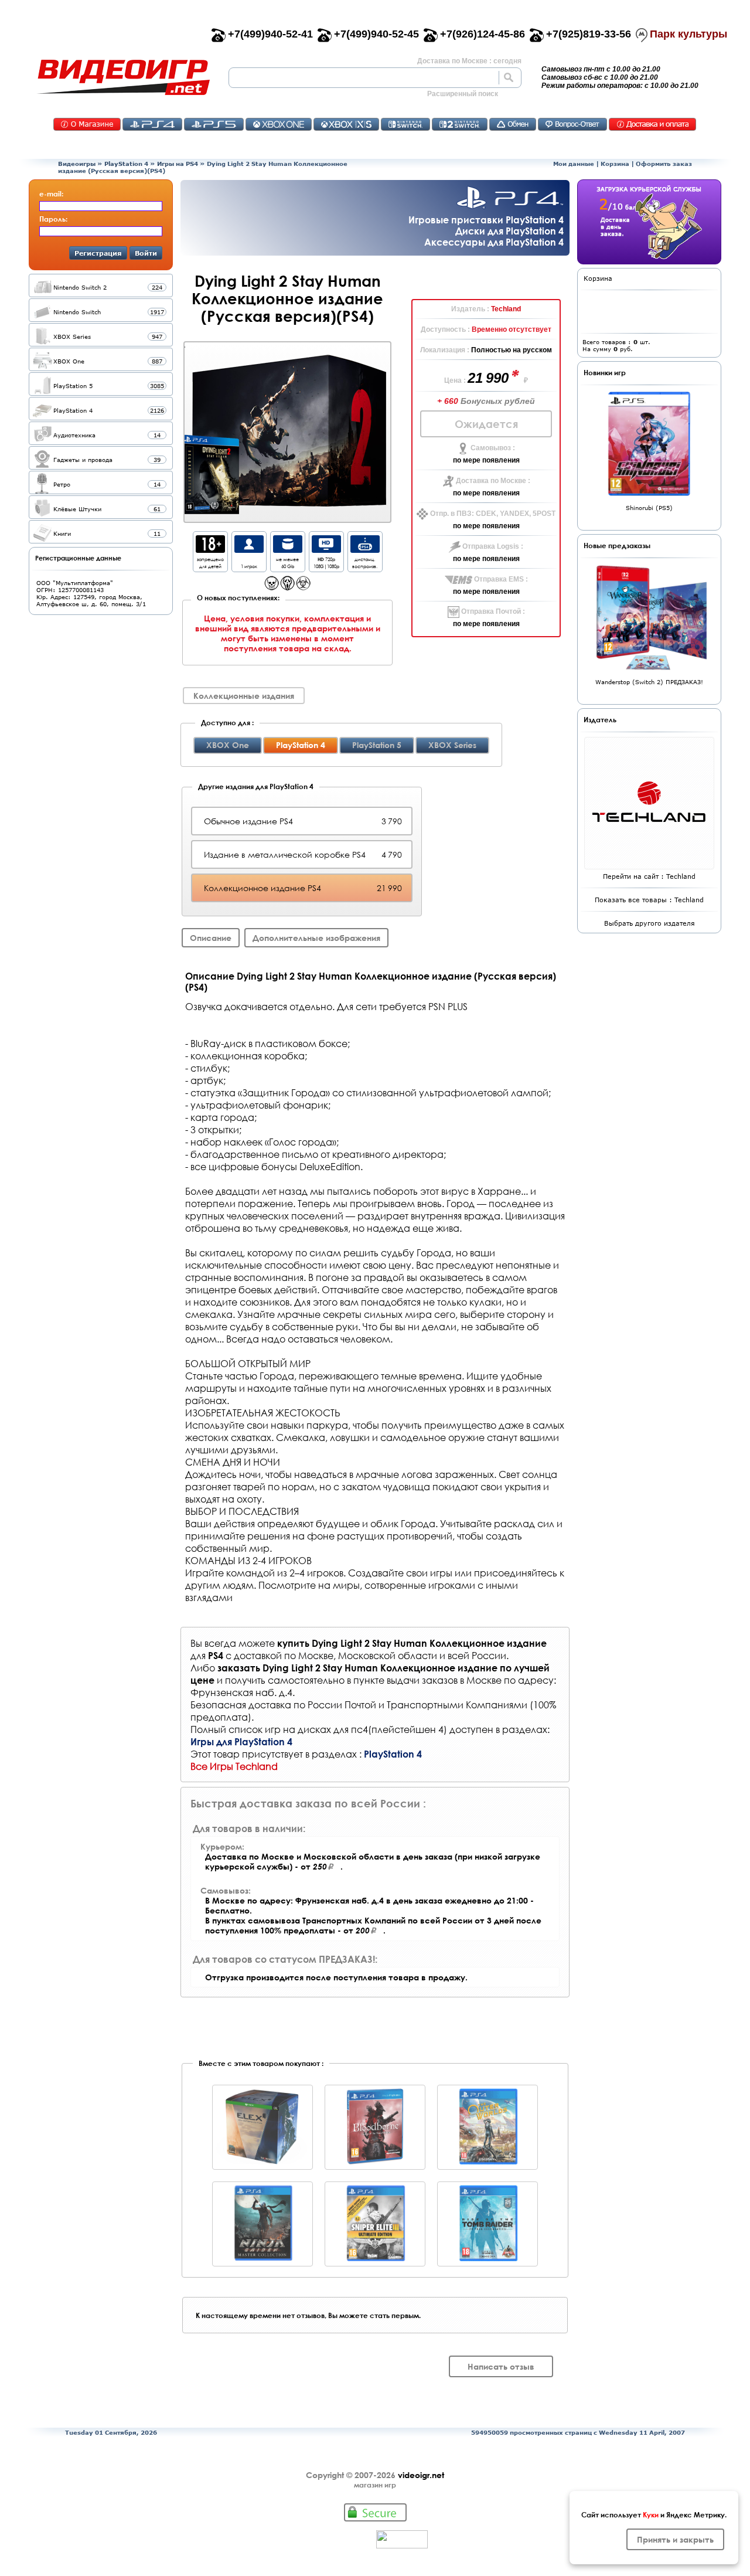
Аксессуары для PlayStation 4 (494, 242)
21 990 (490, 378)
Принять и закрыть (675, 2539)
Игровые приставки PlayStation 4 (486, 220)
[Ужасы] (287, 587)
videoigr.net (421, 2475)
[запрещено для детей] (210, 550)
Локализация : (446, 350)
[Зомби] (303, 587)
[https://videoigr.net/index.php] (123, 77)
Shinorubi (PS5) (649, 508)
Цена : (456, 380)
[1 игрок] (249, 550)
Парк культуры (688, 34)
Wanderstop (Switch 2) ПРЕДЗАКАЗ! (649, 682)
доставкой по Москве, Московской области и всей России (370, 1655)
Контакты (87, 124)
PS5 (214, 124)
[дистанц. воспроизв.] (365, 550)
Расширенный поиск (463, 94)
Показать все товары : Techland (649, 900)
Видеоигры (77, 164)
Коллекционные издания (244, 696)
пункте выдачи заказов (405, 1680)
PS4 (152, 124)
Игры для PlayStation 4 (241, 1741)
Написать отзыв (501, 2366)
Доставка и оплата (652, 124)
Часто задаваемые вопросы (572, 124)
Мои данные (574, 164)
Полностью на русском (512, 350)
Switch (405, 124)
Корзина (615, 164)
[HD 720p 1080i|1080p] (326, 550)
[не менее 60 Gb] (288, 550)
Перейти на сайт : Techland (649, 876)
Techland (506, 309)
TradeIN (513, 124)
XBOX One (228, 745)
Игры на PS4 (178, 164)
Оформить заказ (664, 164)
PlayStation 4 (126, 164)
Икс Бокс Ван (279, 124)
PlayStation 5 (377, 745)
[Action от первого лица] (272, 587)
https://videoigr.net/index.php (123, 77)
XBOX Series (452, 745)
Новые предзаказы (617, 545)
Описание (211, 938)
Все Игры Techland (234, 1766)
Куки (651, 2514)
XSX (346, 124)
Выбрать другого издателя (650, 923)
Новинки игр (605, 372)
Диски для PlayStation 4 (509, 231)
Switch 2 (460, 124)
